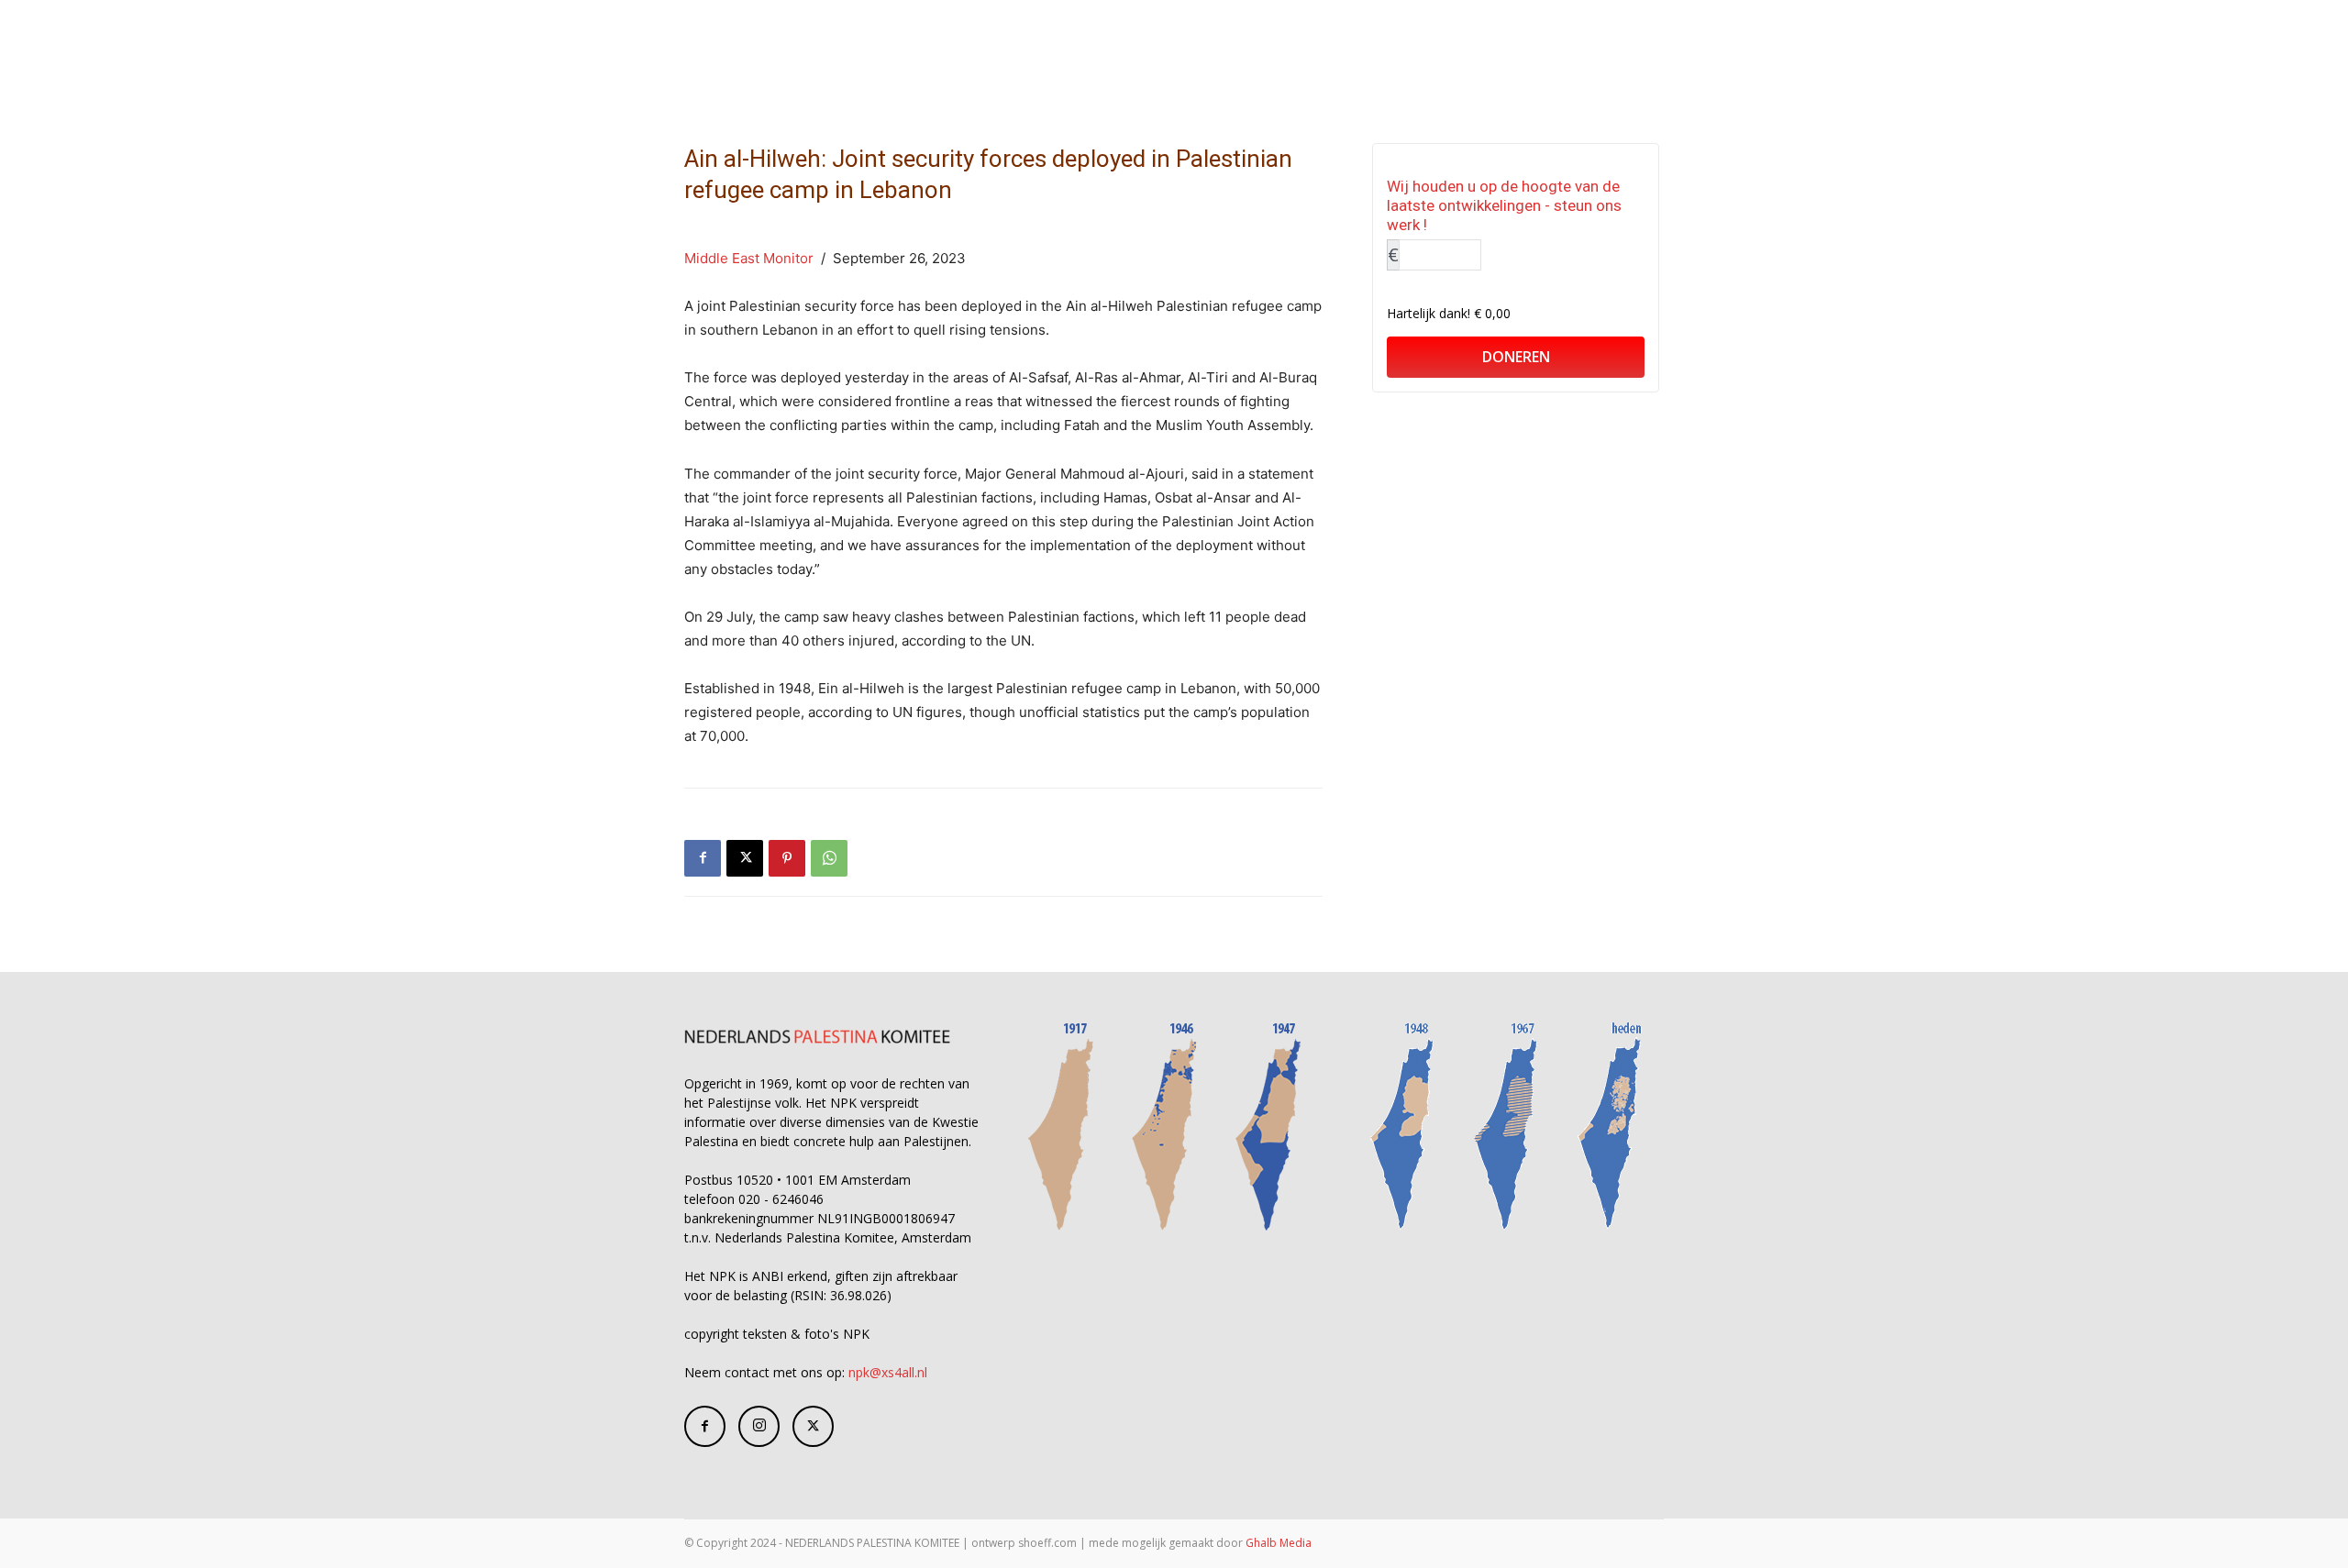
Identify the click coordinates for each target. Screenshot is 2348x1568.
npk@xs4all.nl (888, 1372)
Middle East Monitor (749, 258)
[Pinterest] (787, 858)
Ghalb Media (1279, 1543)
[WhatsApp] (829, 858)
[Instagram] (759, 1426)
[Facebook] (703, 858)
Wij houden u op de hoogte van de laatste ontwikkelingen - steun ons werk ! (1504, 205)
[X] (745, 858)
